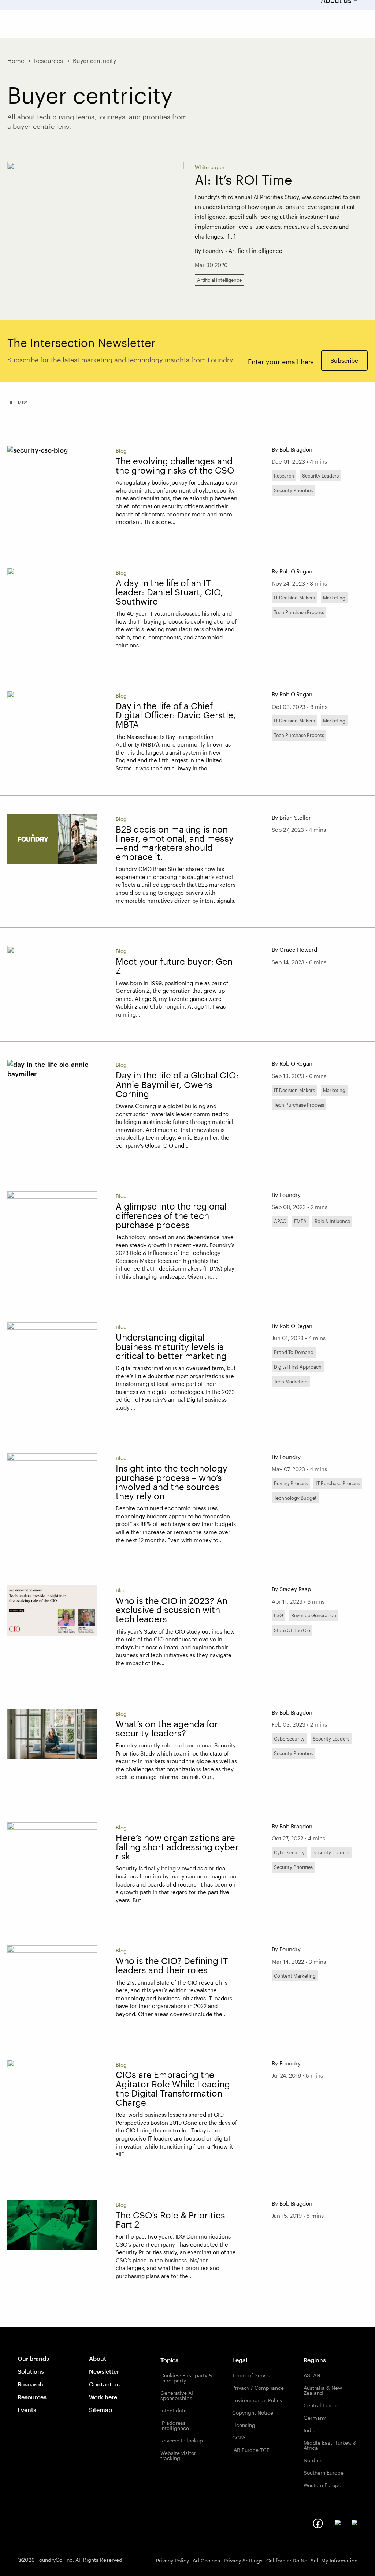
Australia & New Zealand (323, 2390)
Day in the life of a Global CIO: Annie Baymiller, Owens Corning (177, 1084)
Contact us (104, 2384)
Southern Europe (324, 2473)
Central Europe (322, 2405)
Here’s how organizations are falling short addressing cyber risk (177, 1847)
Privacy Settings (243, 2560)
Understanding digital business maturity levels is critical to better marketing (171, 1346)
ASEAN (312, 2375)
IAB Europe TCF (251, 2450)
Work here (103, 2397)
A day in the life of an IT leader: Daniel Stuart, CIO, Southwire (169, 592)
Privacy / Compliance (258, 2388)
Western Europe (322, 2485)
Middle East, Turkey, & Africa (330, 2445)
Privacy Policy (172, 2560)
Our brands (33, 2358)
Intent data (174, 2410)
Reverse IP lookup (182, 2440)
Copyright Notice (253, 2413)
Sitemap (101, 2410)
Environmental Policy (257, 2400)
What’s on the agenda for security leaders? (167, 1729)
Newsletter (104, 2371)
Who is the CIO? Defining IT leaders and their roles (172, 1965)
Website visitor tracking (178, 2455)
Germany (315, 2418)
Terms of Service (252, 2375)
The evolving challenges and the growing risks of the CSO (175, 466)
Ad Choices (206, 2560)
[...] (231, 236)
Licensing (244, 2425)
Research (30, 2384)
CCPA (239, 2437)
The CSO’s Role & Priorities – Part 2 (174, 2220)
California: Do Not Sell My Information (312, 2560)
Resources (32, 2397)
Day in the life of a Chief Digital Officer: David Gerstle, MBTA (176, 715)
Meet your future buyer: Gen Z (174, 966)
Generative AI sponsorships (177, 2395)
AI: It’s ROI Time (243, 180)
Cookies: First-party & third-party (186, 2378)
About (98, 2358)
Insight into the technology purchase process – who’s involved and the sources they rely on (172, 1482)
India (310, 2430)
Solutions (31, 2371)
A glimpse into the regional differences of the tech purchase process (171, 1215)
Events (27, 2410)
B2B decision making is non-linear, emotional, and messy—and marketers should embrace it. (175, 843)
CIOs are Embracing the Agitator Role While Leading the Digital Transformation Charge (173, 2089)
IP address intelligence (175, 2425)
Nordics (313, 2460)
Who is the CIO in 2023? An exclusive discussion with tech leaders (172, 1610)
